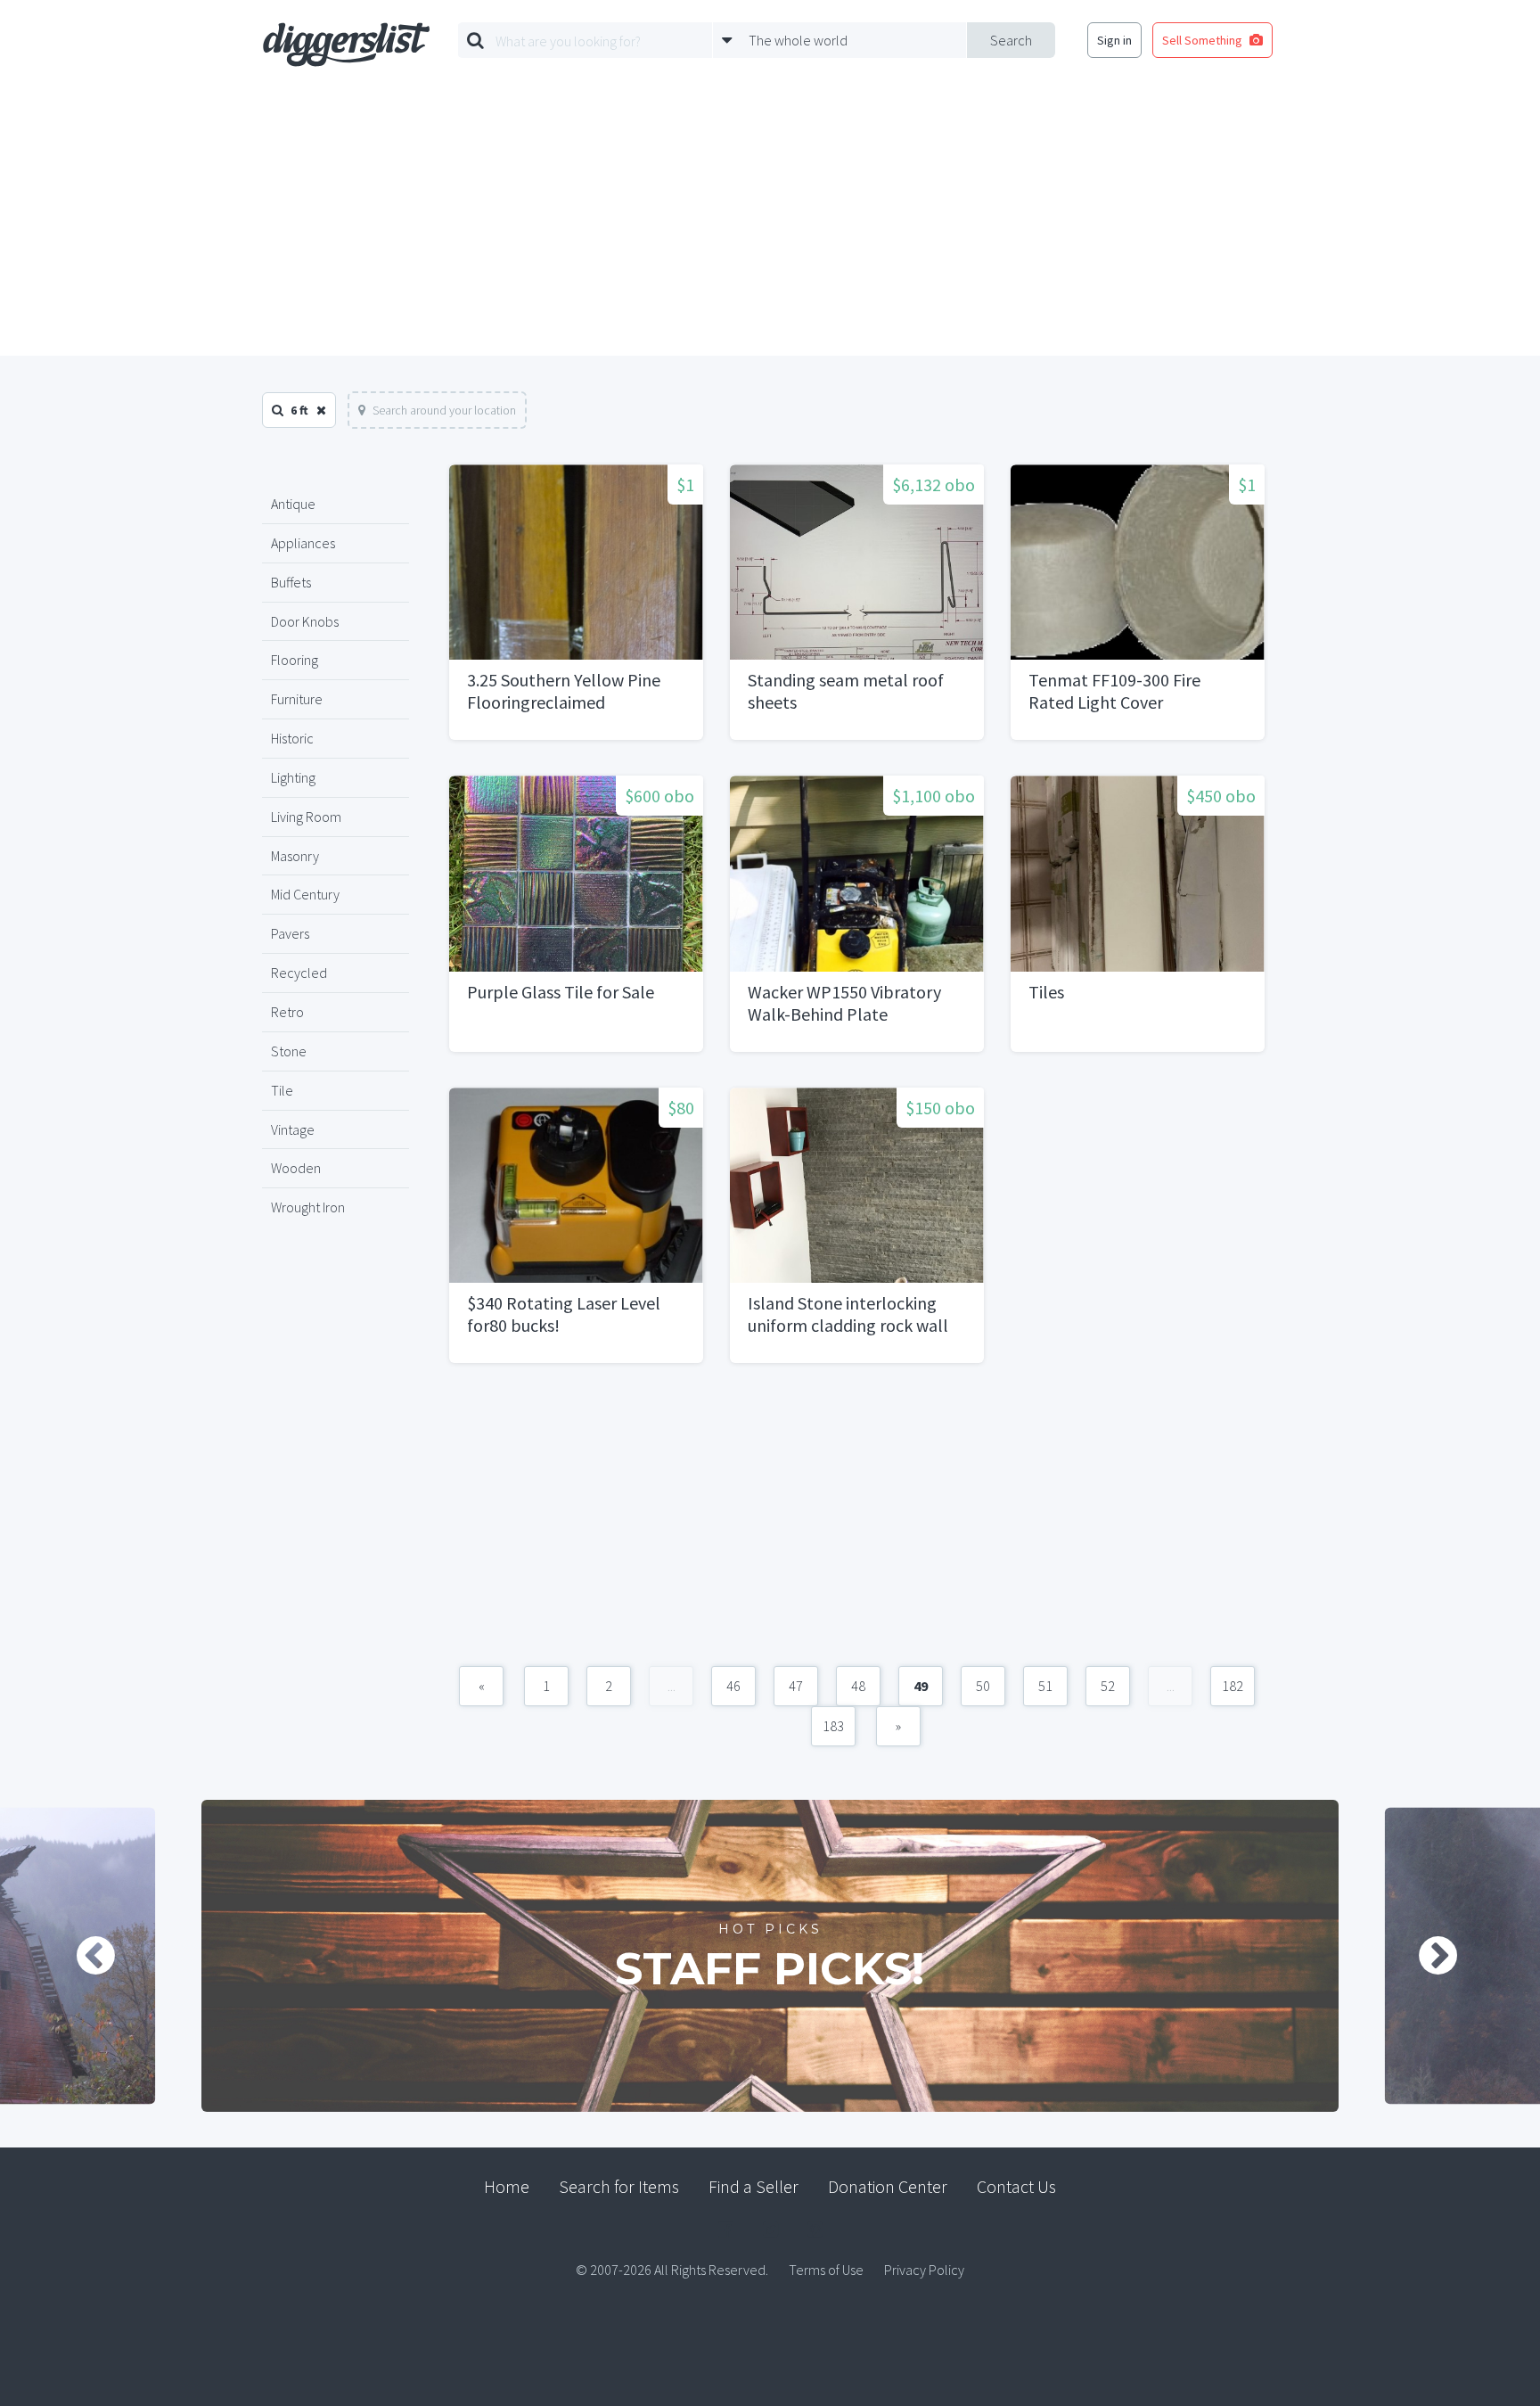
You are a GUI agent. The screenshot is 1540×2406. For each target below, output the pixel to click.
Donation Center (888, 2186)
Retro (287, 1012)
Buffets (291, 582)
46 (733, 1686)
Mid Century (305, 894)
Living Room (306, 817)
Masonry (295, 856)
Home (507, 2186)
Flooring (295, 660)
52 (1108, 1686)
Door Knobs (305, 621)
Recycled (299, 973)
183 (833, 1726)
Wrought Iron (308, 1207)
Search (1011, 40)
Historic (292, 738)
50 (983, 1686)
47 (796, 1686)
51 (1045, 1686)
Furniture (297, 699)
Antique (293, 504)
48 (858, 1686)
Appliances (303, 543)
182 (1233, 1686)
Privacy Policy (924, 2270)
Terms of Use (826, 2270)
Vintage (293, 1129)
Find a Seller (754, 2186)
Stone (289, 1051)
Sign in (1114, 40)
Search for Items (619, 2186)
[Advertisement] (770, 222)
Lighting (293, 777)
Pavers (290, 933)
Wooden (296, 1168)
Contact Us (1016, 2186)
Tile (282, 1090)
